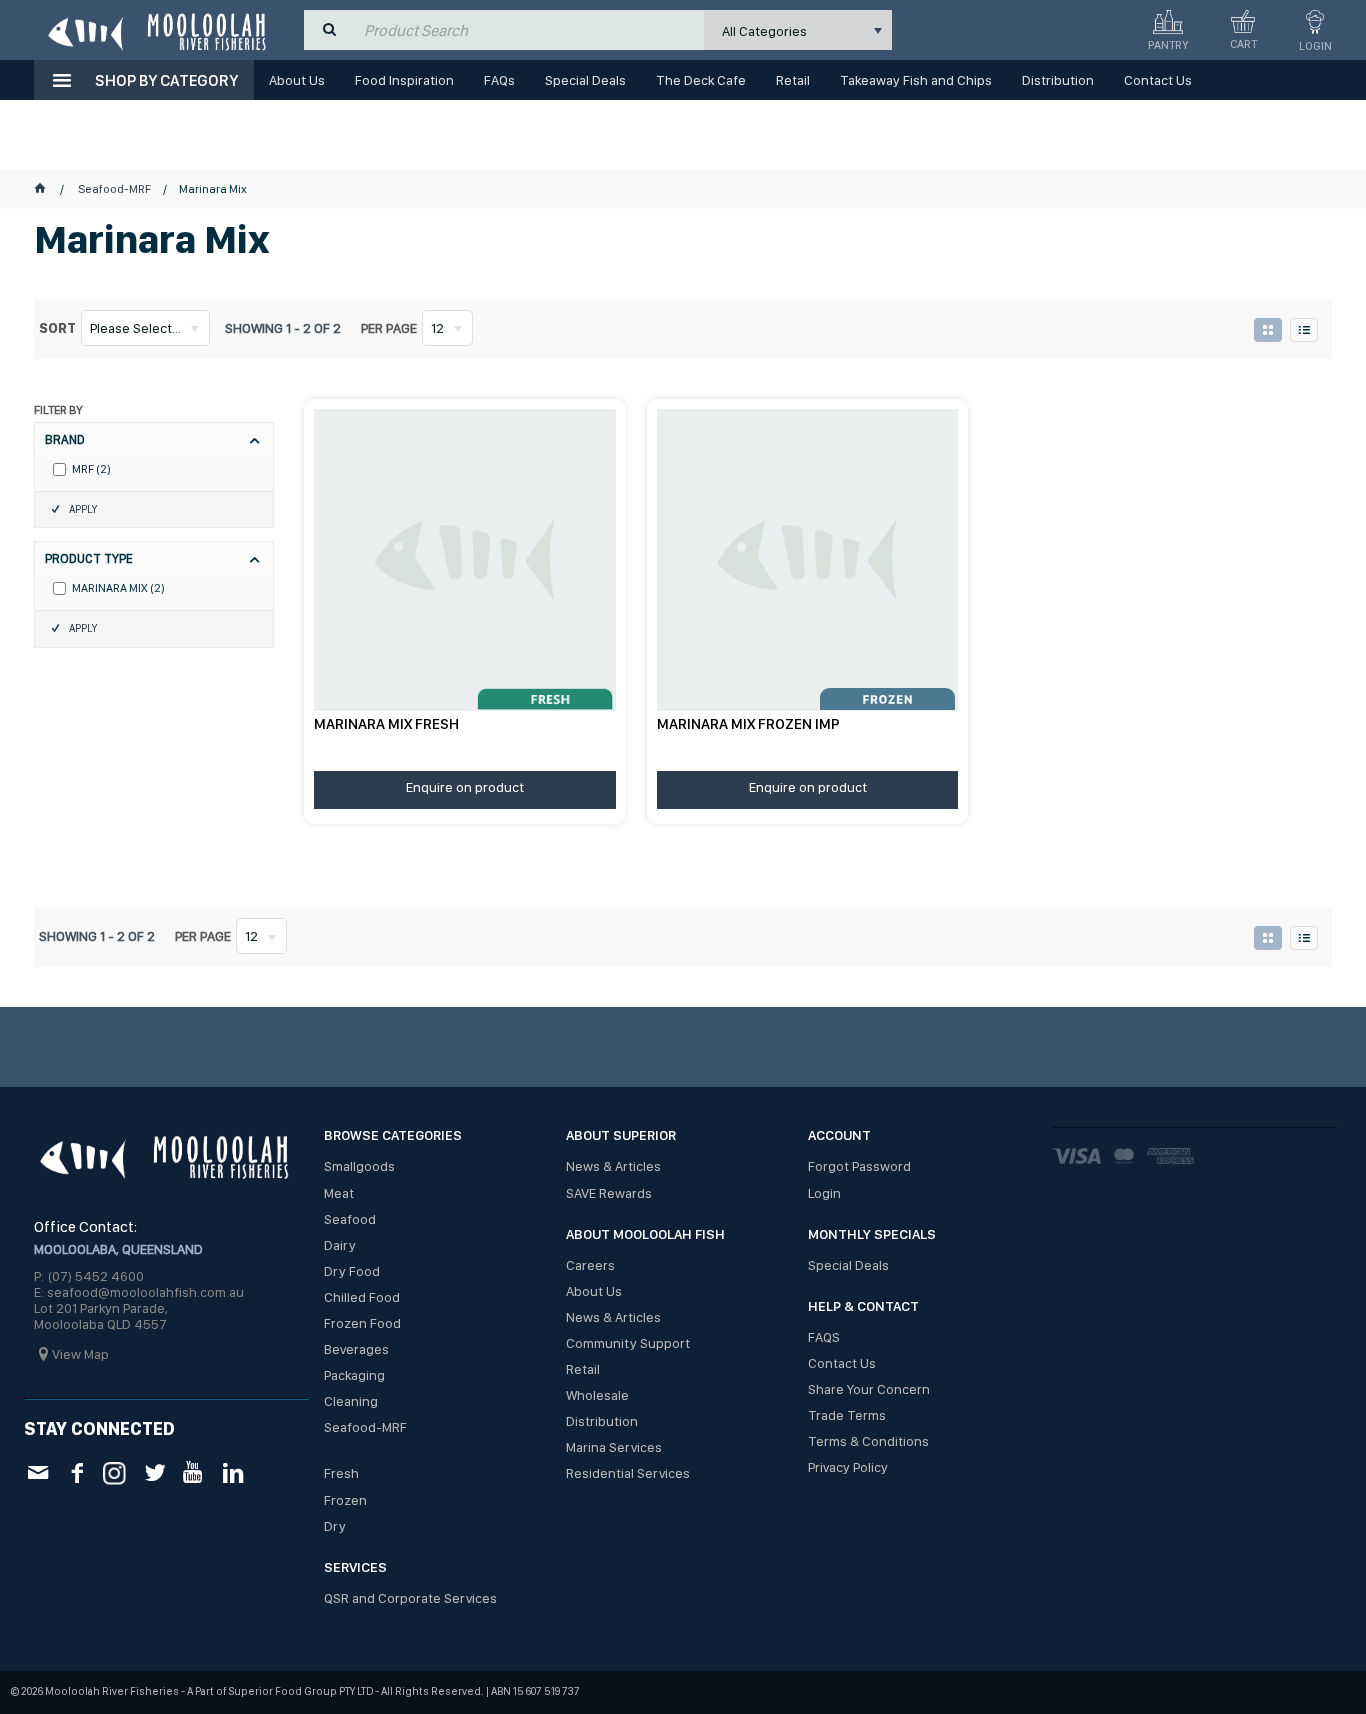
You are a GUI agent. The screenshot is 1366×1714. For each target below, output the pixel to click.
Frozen (345, 1500)
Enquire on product (465, 787)
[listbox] (798, 30)
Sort (57, 328)
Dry (335, 1526)
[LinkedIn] (232, 1472)
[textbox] (529, 30)
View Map (80, 1354)
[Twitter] (154, 1472)
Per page (389, 328)
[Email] (37, 1472)
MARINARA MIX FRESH (386, 724)
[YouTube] (193, 1472)
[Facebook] (76, 1472)
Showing (283, 328)
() (91, 469)
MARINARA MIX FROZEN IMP (748, 724)
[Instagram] (115, 1471)
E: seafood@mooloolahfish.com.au (139, 1292)
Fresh (341, 1473)
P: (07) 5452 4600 (89, 1276)
